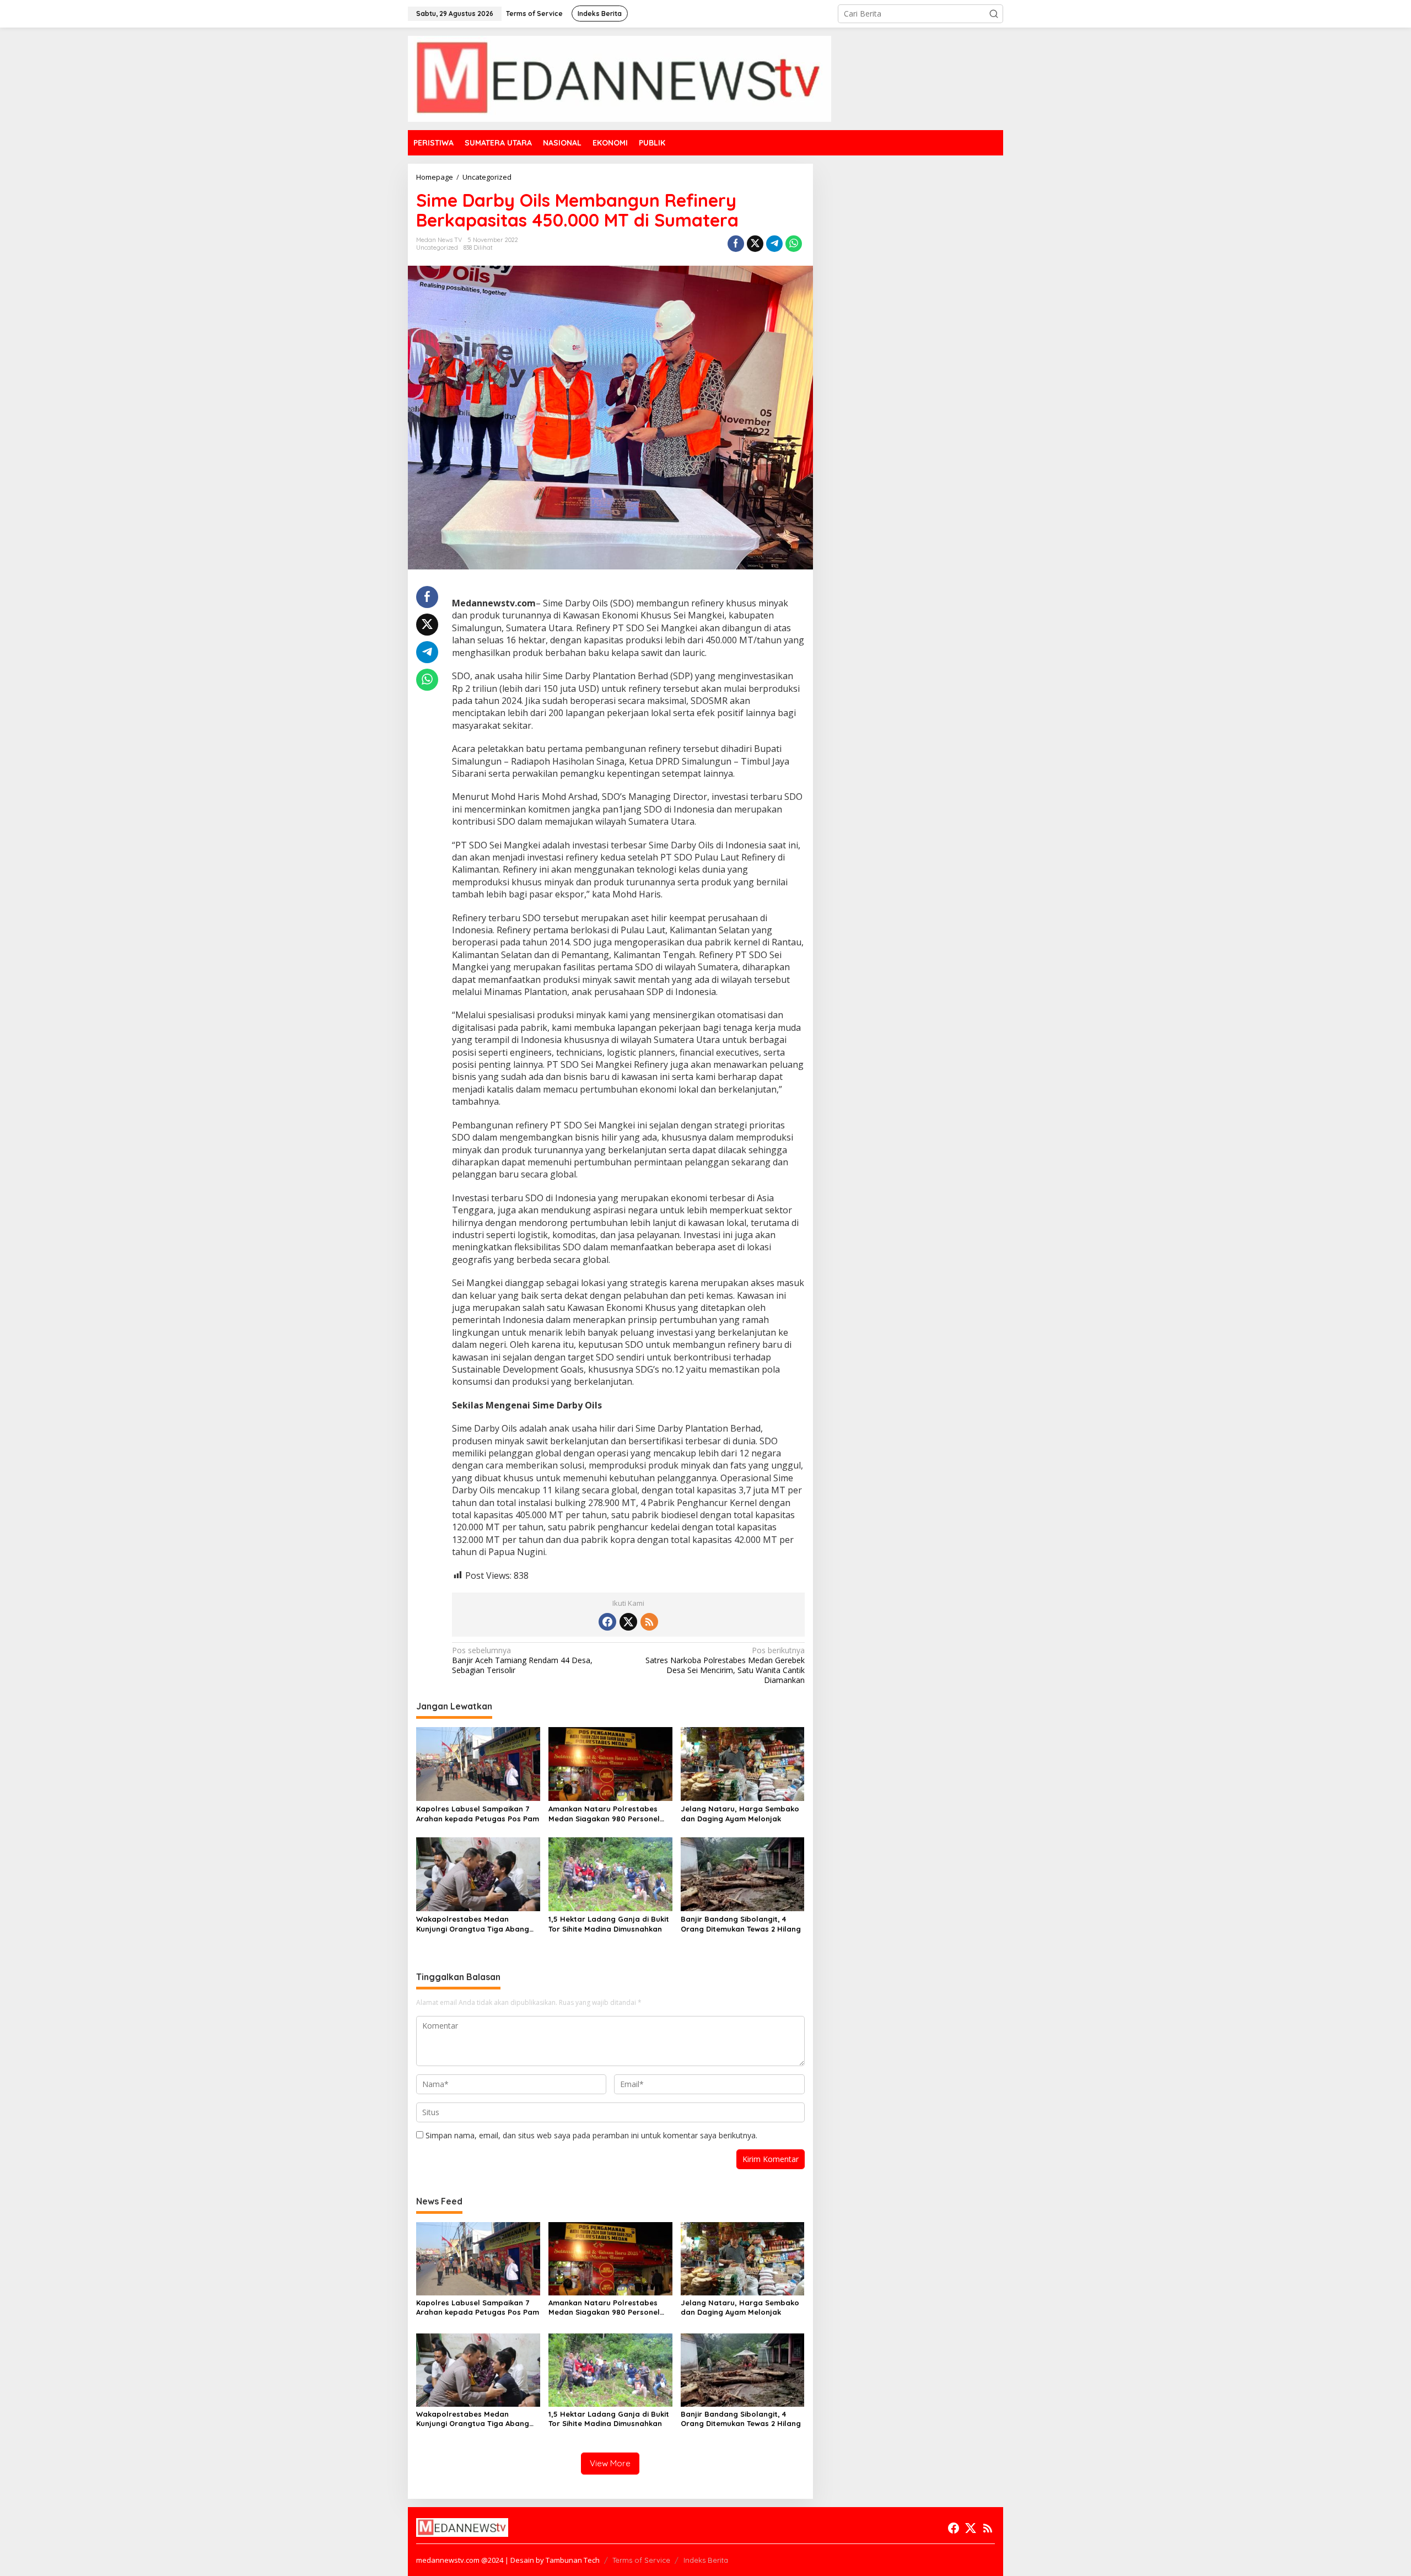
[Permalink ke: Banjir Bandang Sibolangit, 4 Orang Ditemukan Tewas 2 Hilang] (743, 1873)
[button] (994, 14)
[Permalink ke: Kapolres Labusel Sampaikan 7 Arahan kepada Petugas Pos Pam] (478, 1763)
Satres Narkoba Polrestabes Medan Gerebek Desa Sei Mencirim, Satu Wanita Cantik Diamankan (725, 1666)
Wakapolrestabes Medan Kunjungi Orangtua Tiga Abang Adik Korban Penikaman (473, 1924)
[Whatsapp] (794, 244)
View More (610, 2463)
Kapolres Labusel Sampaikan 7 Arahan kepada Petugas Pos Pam (478, 1814)
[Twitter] (628, 1622)
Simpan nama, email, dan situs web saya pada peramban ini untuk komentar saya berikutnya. (591, 2135)
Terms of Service (641, 2560)
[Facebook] (607, 1622)
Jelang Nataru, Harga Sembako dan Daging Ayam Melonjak (740, 1814)
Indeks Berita (706, 2560)
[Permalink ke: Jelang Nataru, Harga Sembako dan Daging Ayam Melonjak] (743, 1763)
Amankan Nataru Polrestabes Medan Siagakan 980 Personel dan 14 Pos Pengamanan (604, 1814)
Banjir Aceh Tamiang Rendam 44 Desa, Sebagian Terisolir (522, 1660)
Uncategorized (437, 248)
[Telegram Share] (774, 244)
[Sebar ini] (736, 244)
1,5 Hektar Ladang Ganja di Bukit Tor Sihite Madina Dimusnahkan (609, 1924)
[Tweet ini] (755, 244)
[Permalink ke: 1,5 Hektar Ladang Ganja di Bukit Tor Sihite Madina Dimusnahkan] (610, 1873)
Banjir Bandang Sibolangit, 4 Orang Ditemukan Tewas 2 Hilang (741, 1924)
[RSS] (649, 1622)
